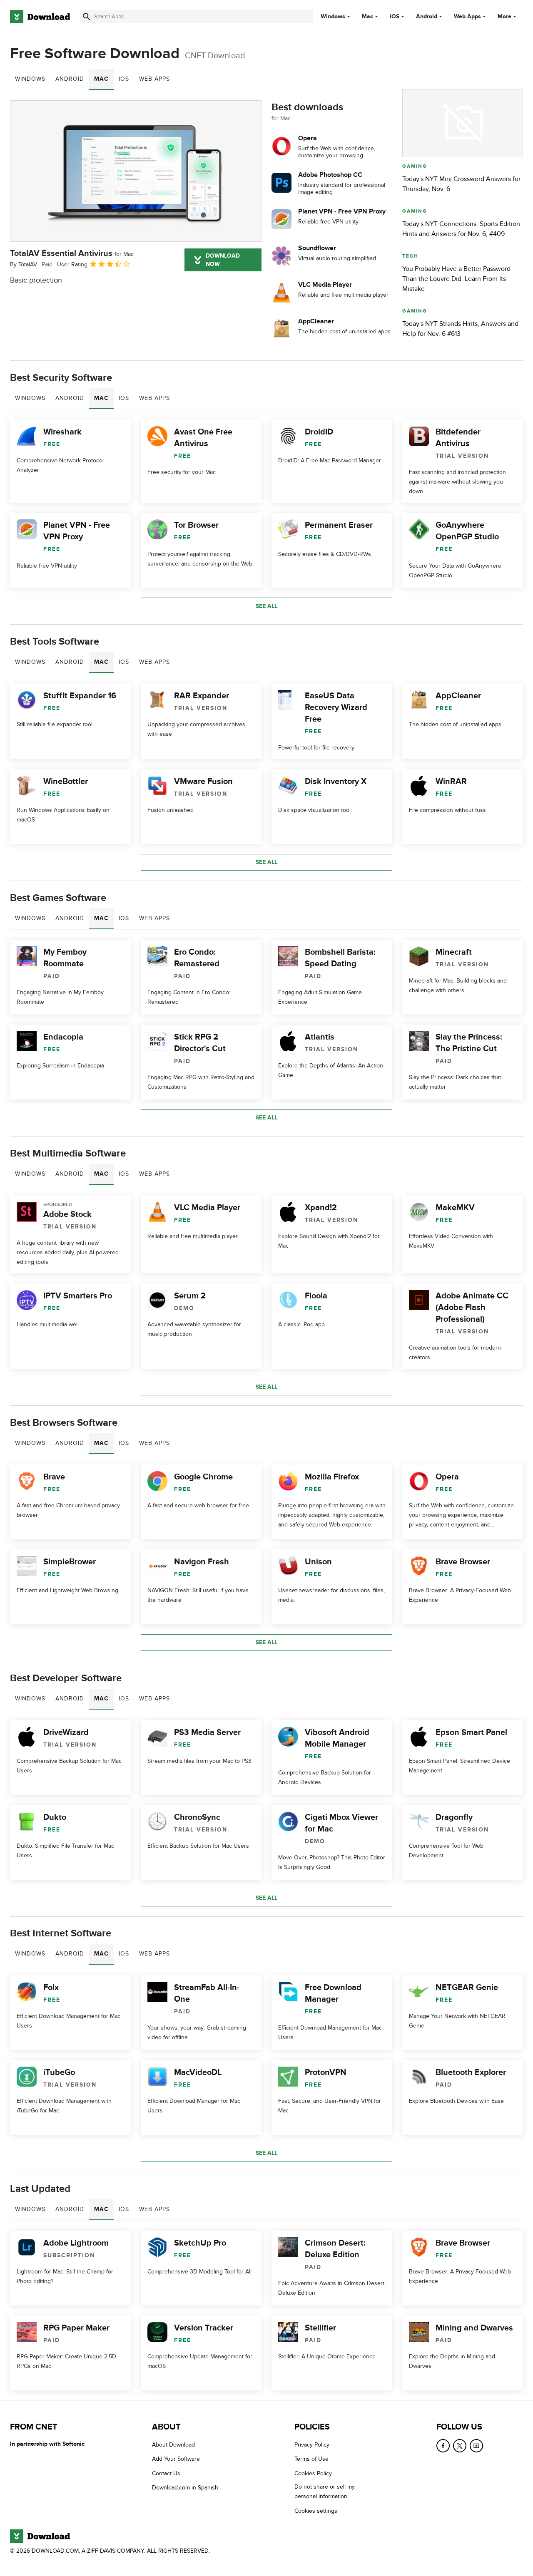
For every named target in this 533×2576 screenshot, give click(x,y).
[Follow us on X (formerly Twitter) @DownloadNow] (460, 2446)
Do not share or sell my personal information (325, 2492)
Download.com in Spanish (185, 2488)
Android (427, 17)
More (504, 16)
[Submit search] (87, 17)
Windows (333, 17)
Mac (367, 17)
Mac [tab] (101, 79)
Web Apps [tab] (154, 79)
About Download (173, 2445)
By (24, 264)
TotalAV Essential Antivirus (72, 253)
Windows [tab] (30, 79)
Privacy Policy (312, 2445)
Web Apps (467, 17)
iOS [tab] (124, 79)
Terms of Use (311, 2459)
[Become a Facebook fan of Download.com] (443, 2446)
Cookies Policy (313, 2473)
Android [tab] (70, 79)
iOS (395, 17)
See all (266, 606)
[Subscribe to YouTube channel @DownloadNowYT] (476, 2446)
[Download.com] (40, 17)
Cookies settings (316, 2511)
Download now (223, 260)
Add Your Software (176, 2459)
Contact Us (166, 2473)
